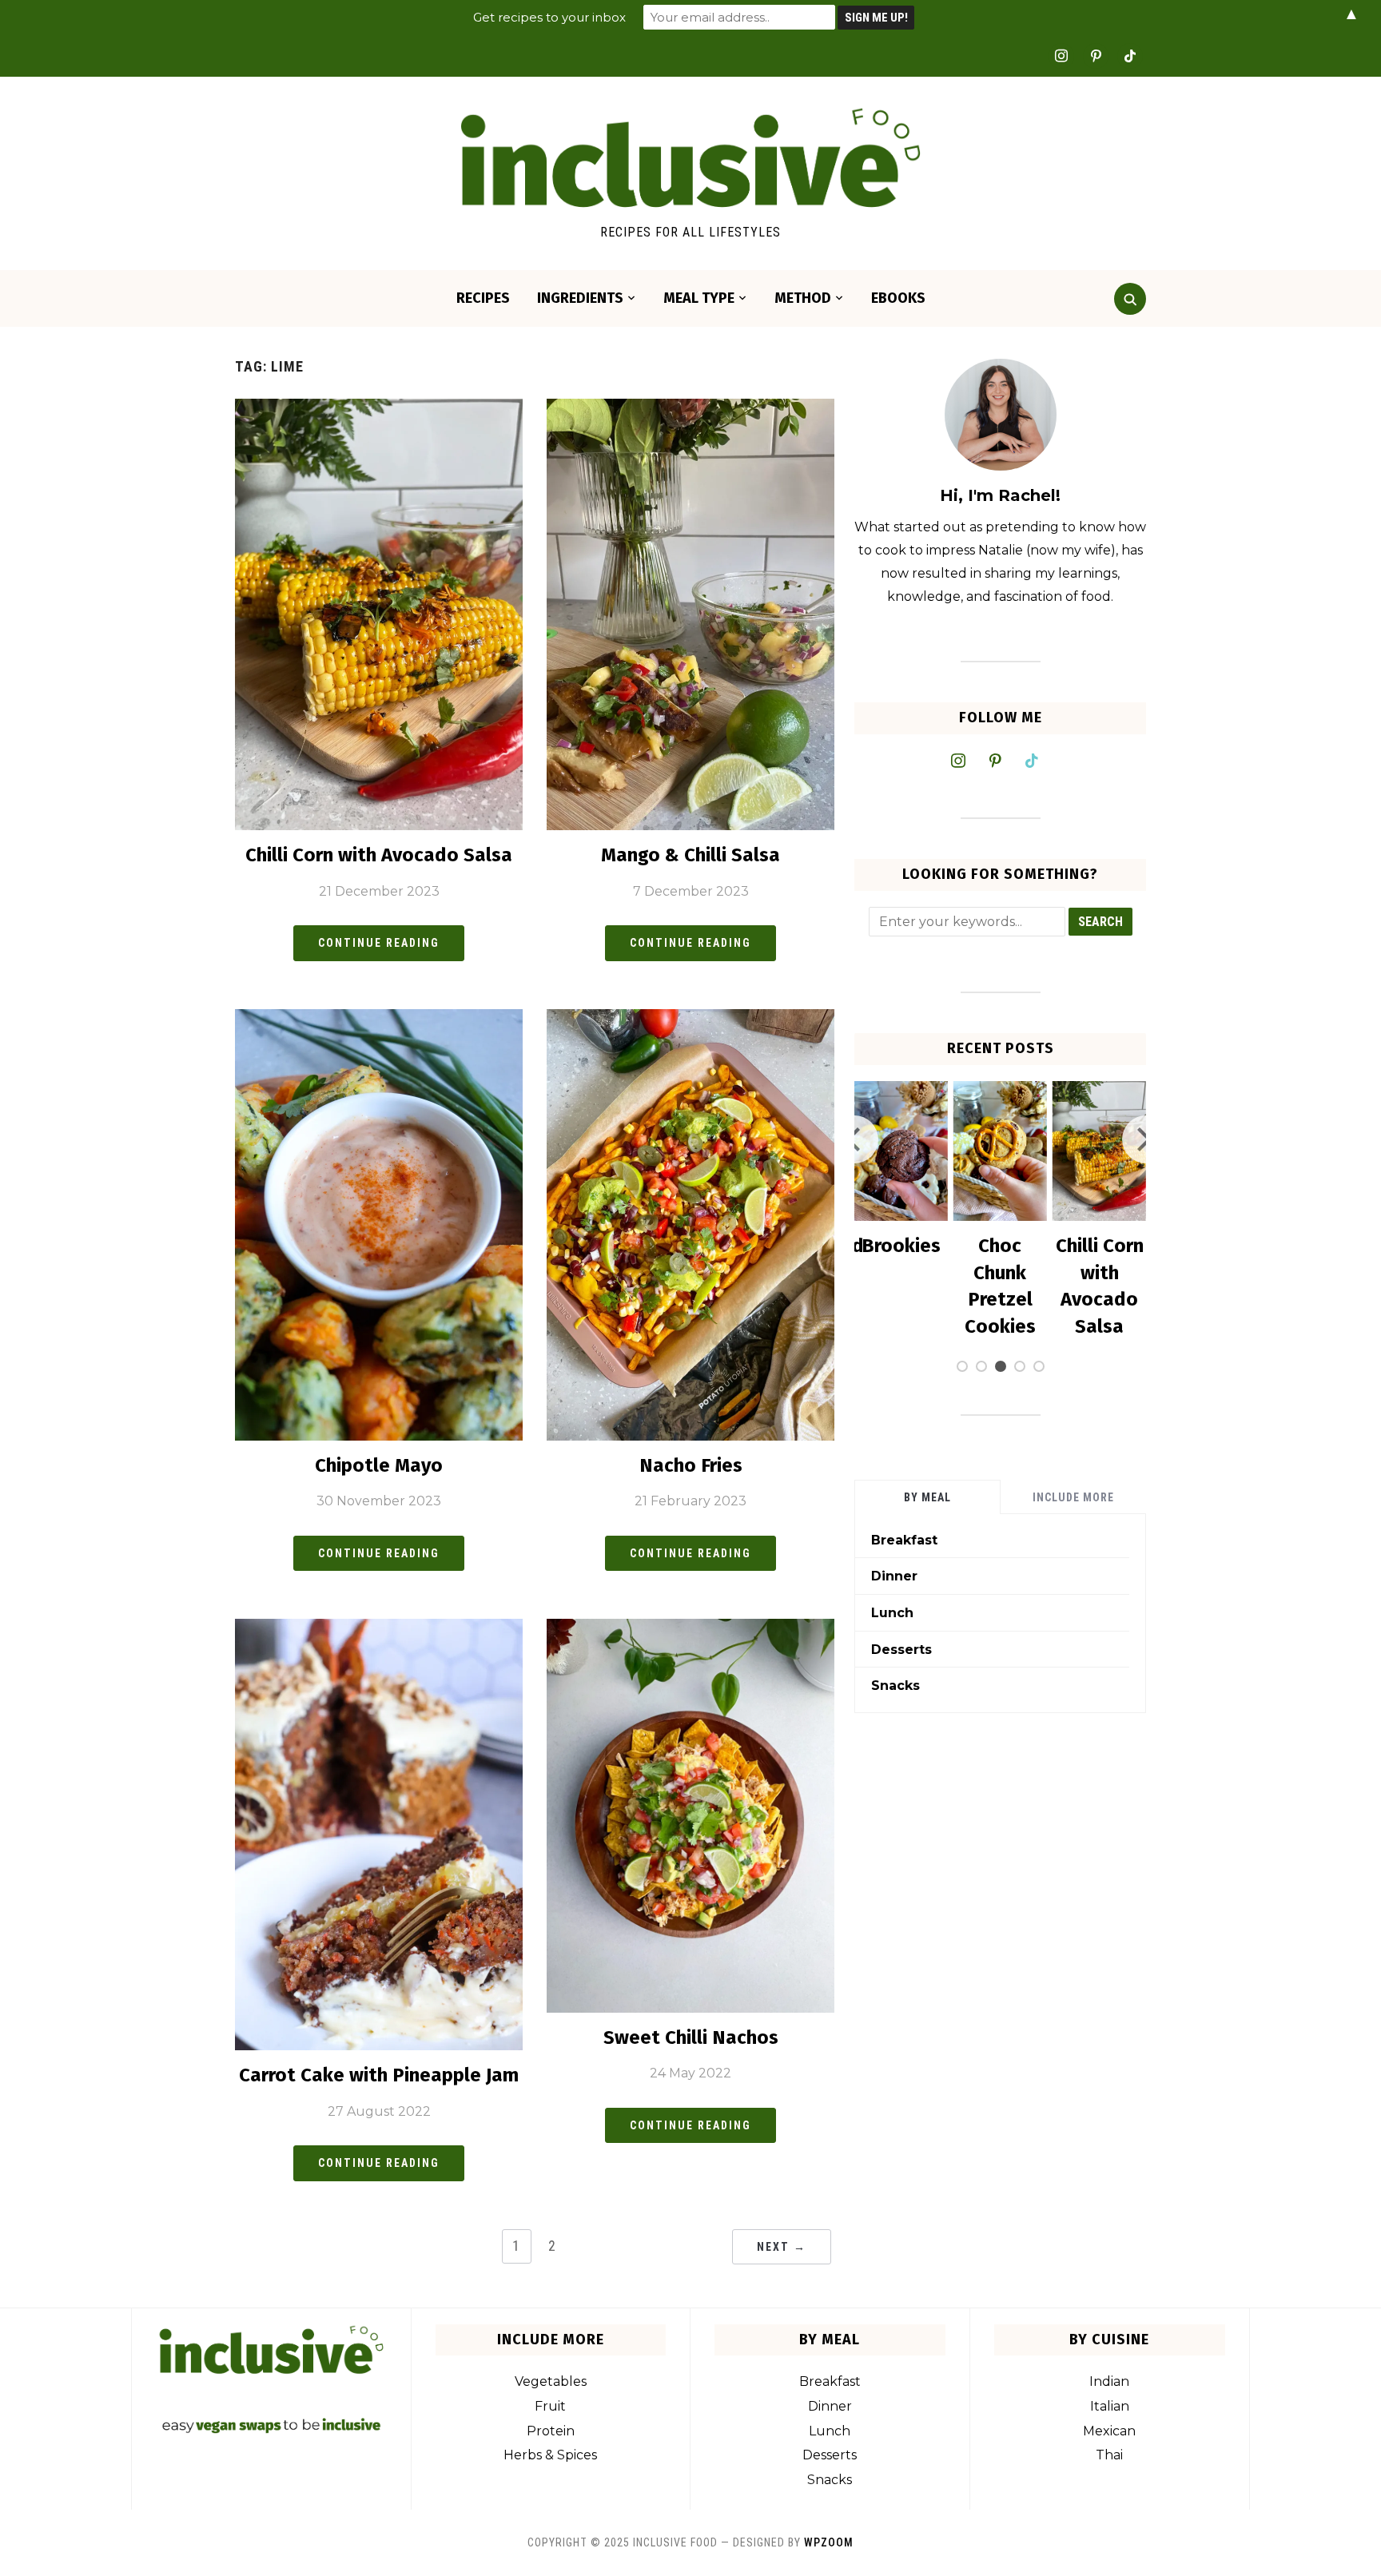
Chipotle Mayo (379, 1465)
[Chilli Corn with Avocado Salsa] (379, 409)
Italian (1110, 2406)
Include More (1073, 1497)
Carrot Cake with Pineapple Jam (379, 2075)
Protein (551, 2431)
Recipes (483, 298)
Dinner (894, 1576)
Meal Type (699, 298)
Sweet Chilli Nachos (691, 2037)
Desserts (901, 1650)
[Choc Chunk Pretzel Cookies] (901, 1091)
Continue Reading (379, 943)
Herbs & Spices (550, 2455)
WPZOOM (829, 2542)
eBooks (898, 298)
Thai (1109, 2455)
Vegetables (551, 2381)
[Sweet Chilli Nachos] (690, 1629)
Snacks (895, 1686)
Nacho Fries (691, 1465)
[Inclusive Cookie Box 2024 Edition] (1100, 1091)
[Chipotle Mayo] (379, 1019)
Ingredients (580, 298)
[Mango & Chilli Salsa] (690, 409)
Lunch (892, 1613)
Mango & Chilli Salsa (690, 855)
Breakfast (904, 1540)
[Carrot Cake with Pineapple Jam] (379, 1629)
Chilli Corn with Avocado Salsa (379, 855)
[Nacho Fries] (690, 1019)
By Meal (927, 1497)
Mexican (1109, 2431)
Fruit (550, 2406)
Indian (1109, 2381)
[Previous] (854, 1139)
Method (803, 298)
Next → (782, 2247)
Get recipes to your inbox (549, 17)
